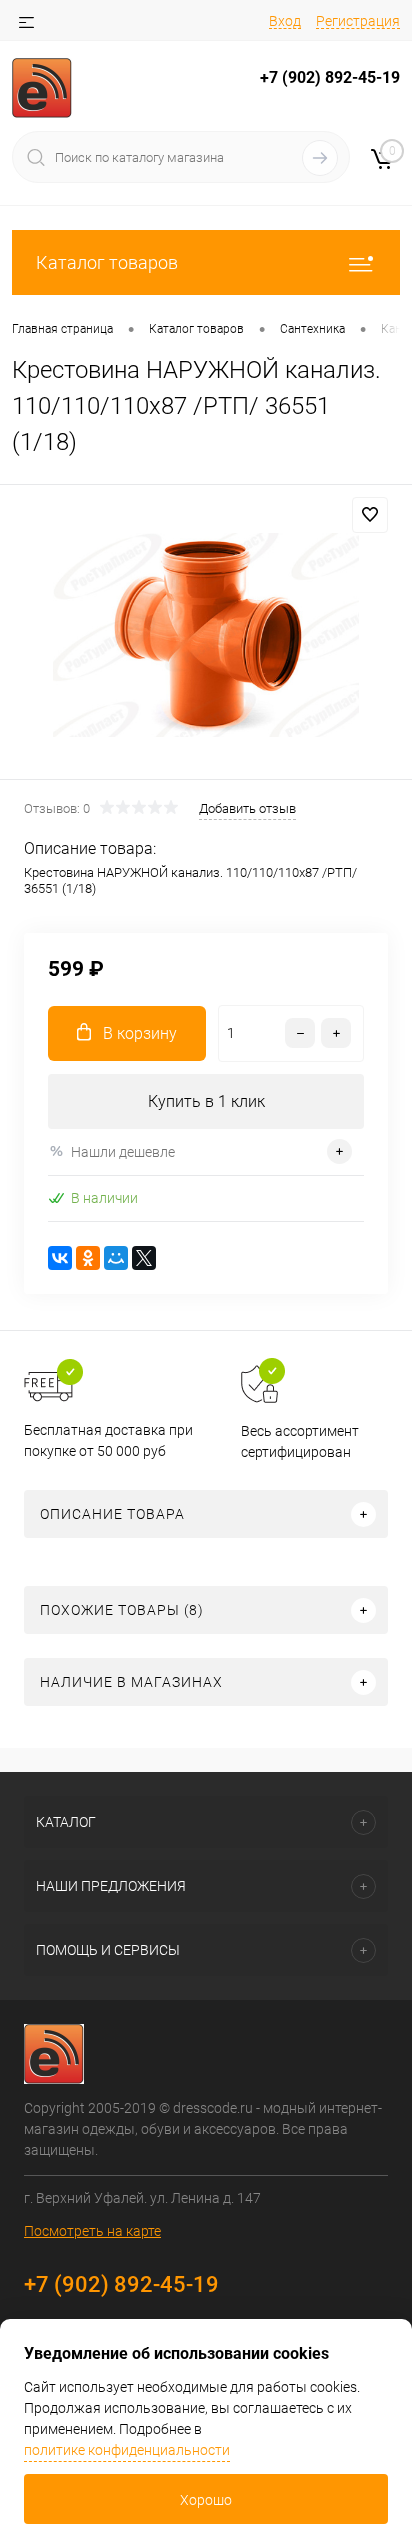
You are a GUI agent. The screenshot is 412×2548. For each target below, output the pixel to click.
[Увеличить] (206, 635)
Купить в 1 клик (206, 1101)
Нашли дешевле (123, 1152)
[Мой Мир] (116, 1258)
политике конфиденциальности (127, 2450)
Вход (285, 21)
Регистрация (358, 21)
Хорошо (206, 2500)
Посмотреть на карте (92, 2231)
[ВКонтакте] (60, 1258)
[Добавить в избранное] (370, 515)
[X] (144, 1258)
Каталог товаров (107, 262)
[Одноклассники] (88, 1258)
